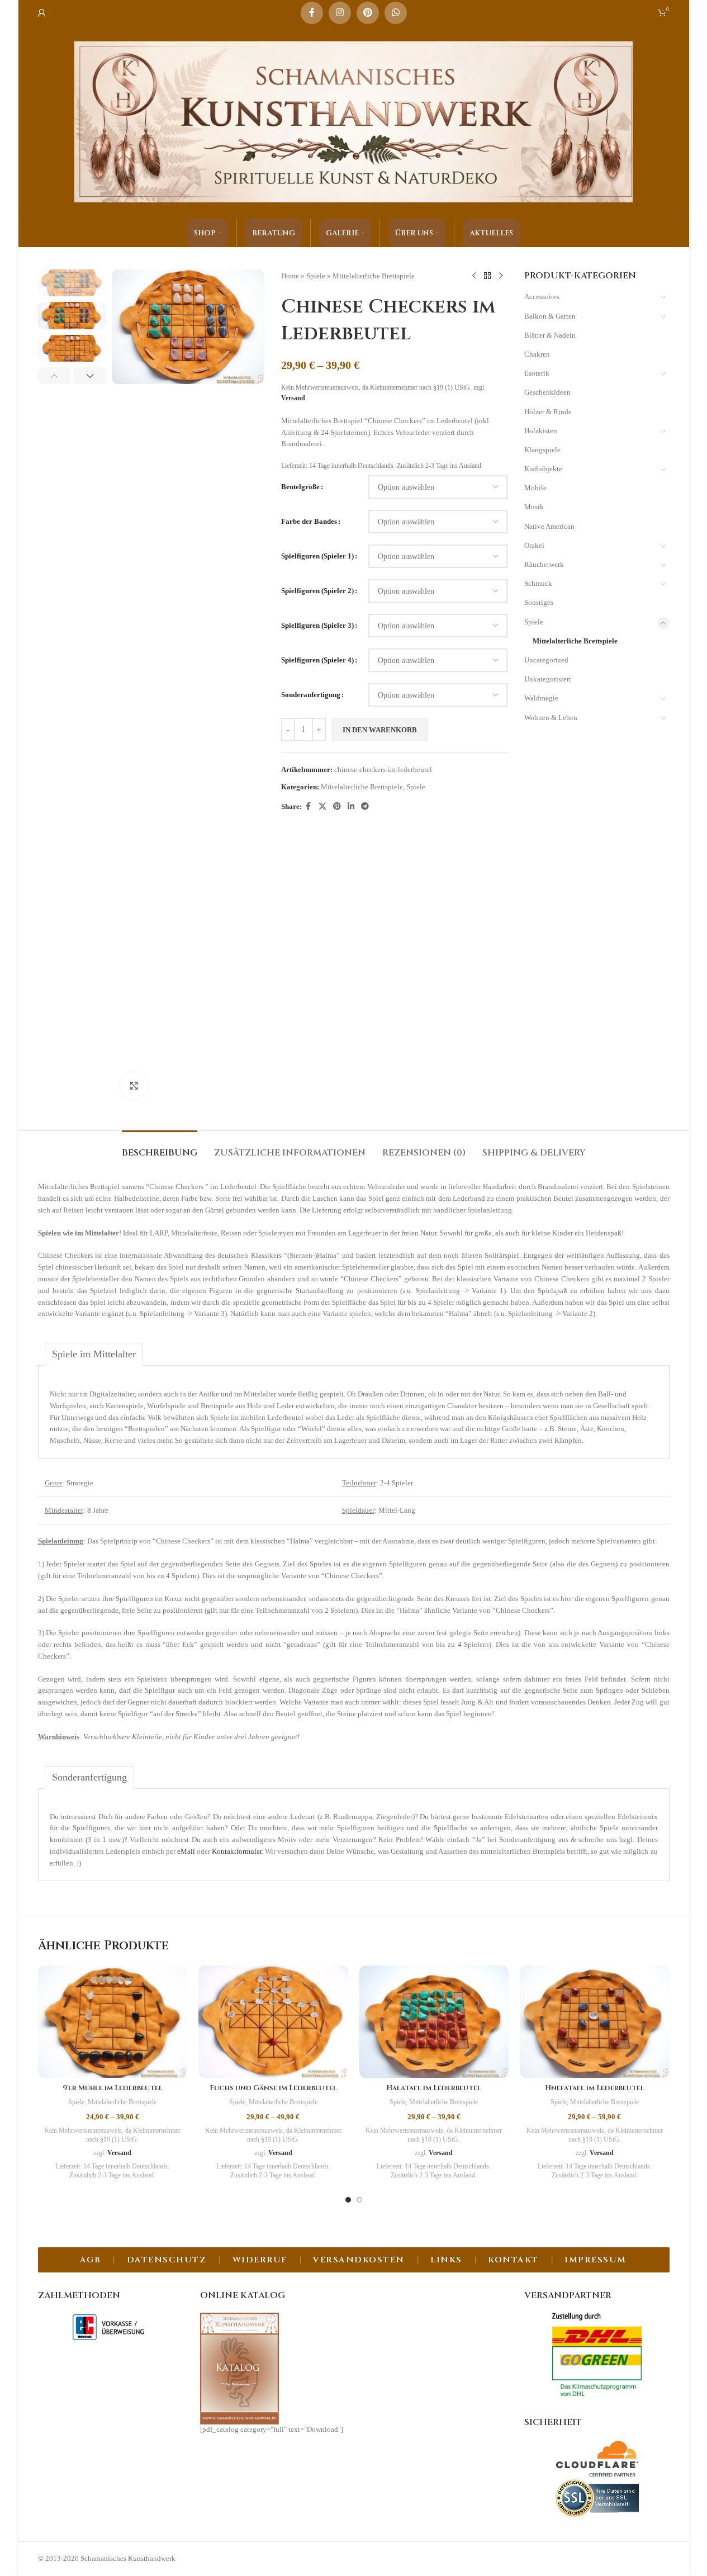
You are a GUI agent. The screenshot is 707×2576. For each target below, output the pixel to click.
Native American (549, 526)
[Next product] (501, 276)
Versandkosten (359, 2260)
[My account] (42, 13)
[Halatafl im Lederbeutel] (434, 2022)
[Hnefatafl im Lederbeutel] (595, 2022)
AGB (91, 2260)
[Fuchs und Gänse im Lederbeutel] (273, 2022)
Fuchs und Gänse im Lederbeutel (273, 2088)
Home (290, 276)
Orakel (534, 545)
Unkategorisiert (548, 679)
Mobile (535, 488)
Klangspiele (542, 450)
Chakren (537, 354)
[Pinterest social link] (368, 13)
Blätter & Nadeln (550, 335)
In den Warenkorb (380, 730)
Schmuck (538, 583)
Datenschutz (167, 2260)
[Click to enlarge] (134, 1086)
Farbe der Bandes (309, 521)
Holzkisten (541, 431)
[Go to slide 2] (359, 2200)
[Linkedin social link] (351, 807)
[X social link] (322, 807)
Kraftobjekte (543, 469)
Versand (293, 398)
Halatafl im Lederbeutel (434, 2088)
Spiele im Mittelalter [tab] (94, 1354)
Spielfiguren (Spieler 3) (317, 625)
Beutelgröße (300, 487)
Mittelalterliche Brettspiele (374, 276)
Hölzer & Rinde (548, 412)
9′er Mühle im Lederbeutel (113, 2088)
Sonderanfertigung (311, 695)
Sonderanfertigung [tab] (89, 1777)
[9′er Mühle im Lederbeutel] (113, 2022)
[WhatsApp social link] (396, 13)
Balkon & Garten (550, 316)
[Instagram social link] (340, 13)
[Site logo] (354, 121)
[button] (54, 376)
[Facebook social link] (312, 13)
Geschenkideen (547, 392)
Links (446, 2260)
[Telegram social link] (365, 807)
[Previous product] (474, 276)
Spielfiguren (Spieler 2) (317, 591)
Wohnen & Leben (551, 718)
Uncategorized (546, 660)
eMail (186, 1851)
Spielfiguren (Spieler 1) (317, 556)
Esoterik (537, 373)
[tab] (160, 1147)
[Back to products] (487, 276)
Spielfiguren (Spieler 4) (317, 660)
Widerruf (260, 2260)
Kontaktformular (237, 1851)
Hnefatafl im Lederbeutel (595, 2088)
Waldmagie (541, 698)
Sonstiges (539, 602)
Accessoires (542, 297)
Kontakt (513, 2260)
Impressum (596, 2260)
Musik (534, 507)
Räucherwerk (544, 564)
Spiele (316, 276)
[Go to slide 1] (348, 2200)
